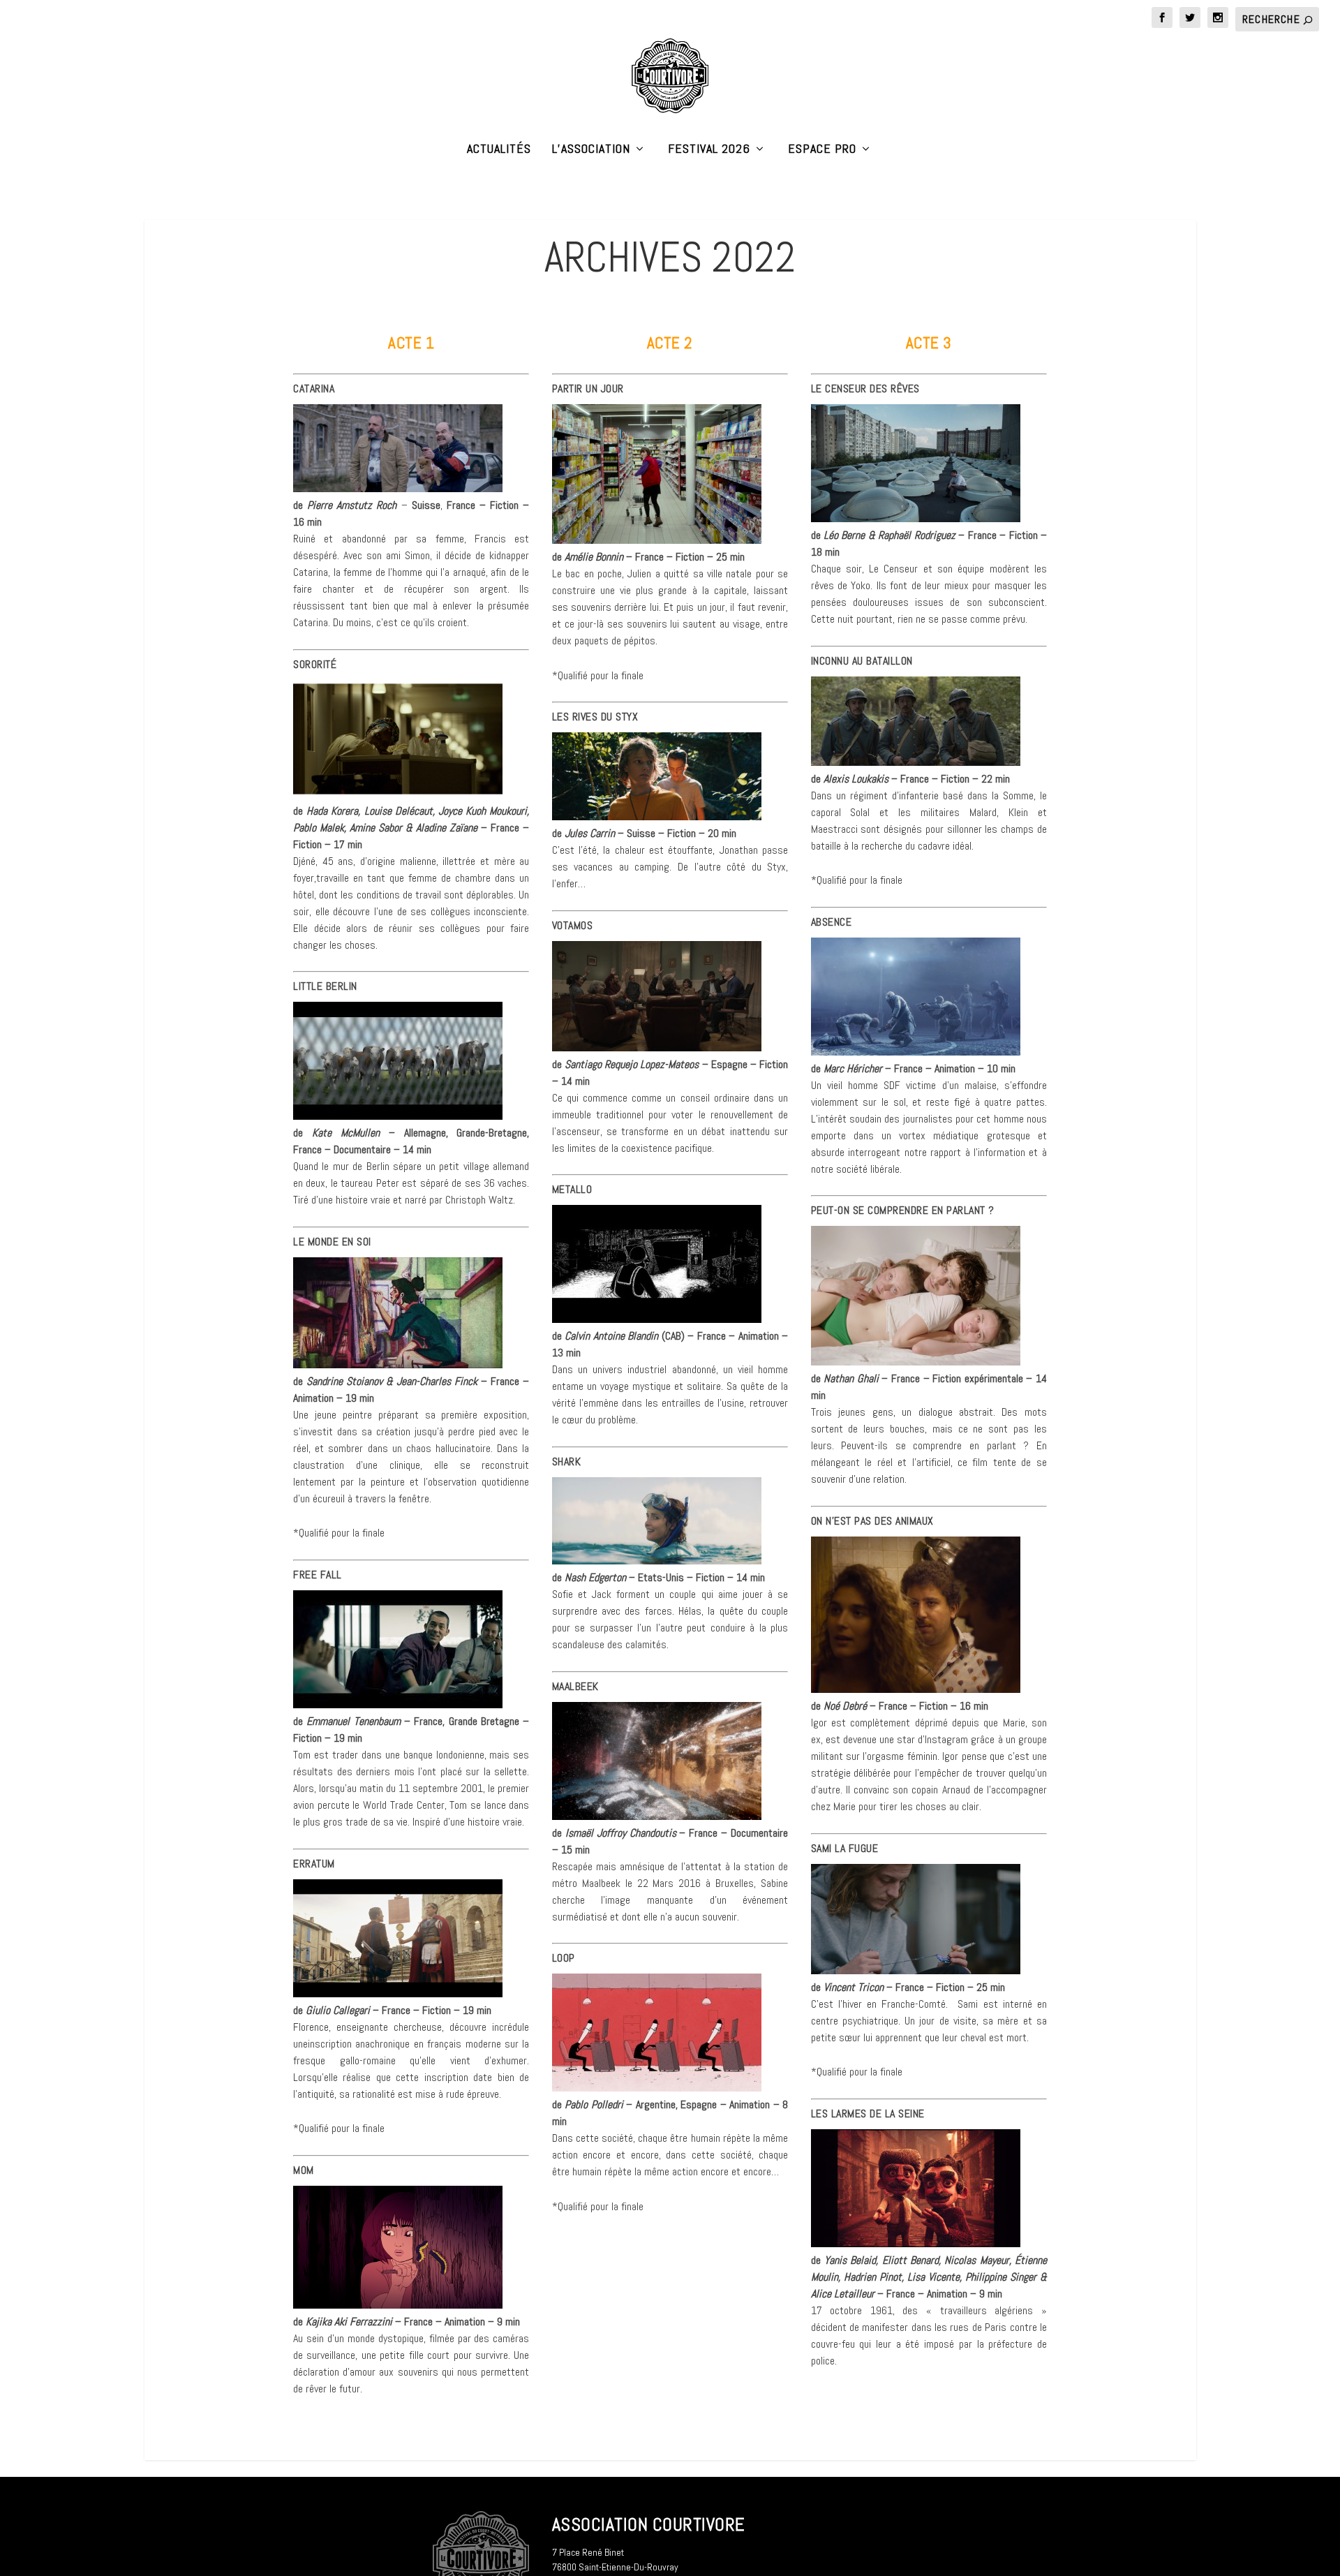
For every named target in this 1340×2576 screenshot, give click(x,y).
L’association (591, 150)
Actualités (499, 150)
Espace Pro (822, 150)
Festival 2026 (709, 150)
